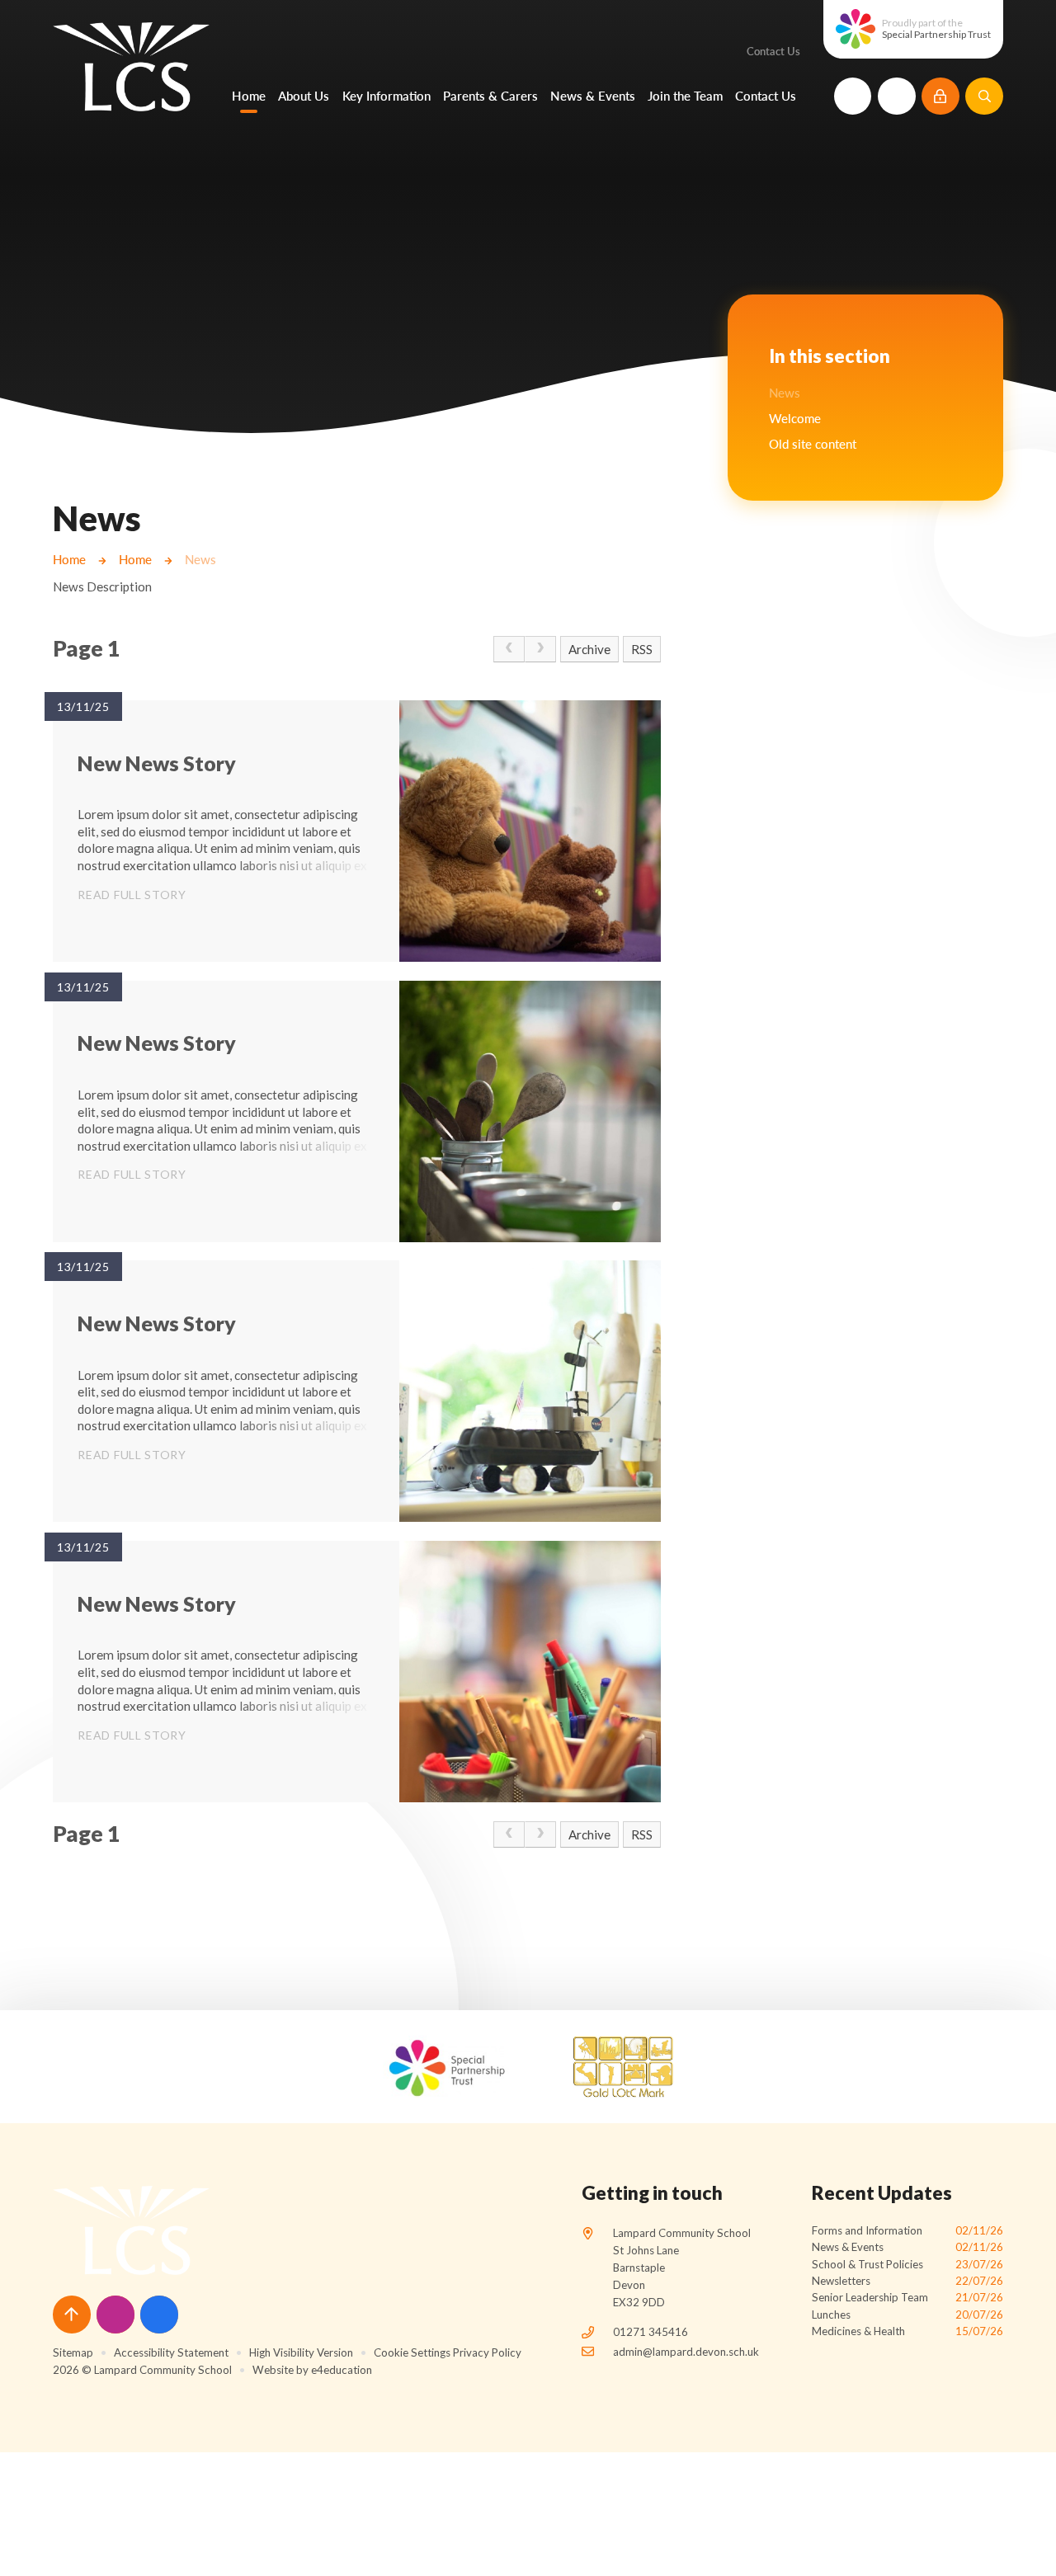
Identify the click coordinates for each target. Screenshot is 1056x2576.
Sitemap (73, 2352)
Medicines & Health (907, 2331)
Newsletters (907, 2281)
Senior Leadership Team (907, 2297)
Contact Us (773, 51)
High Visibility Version (301, 2352)
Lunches (907, 2315)
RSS (642, 649)
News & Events (907, 2247)
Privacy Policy (487, 2352)
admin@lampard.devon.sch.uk (686, 2352)
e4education (342, 2370)
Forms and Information (907, 2230)
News (200, 559)
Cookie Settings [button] (412, 2352)
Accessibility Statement (171, 2352)
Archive (589, 649)
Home (69, 559)
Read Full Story (132, 895)
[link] (509, 649)
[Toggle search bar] (984, 97)
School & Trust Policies (907, 2264)
